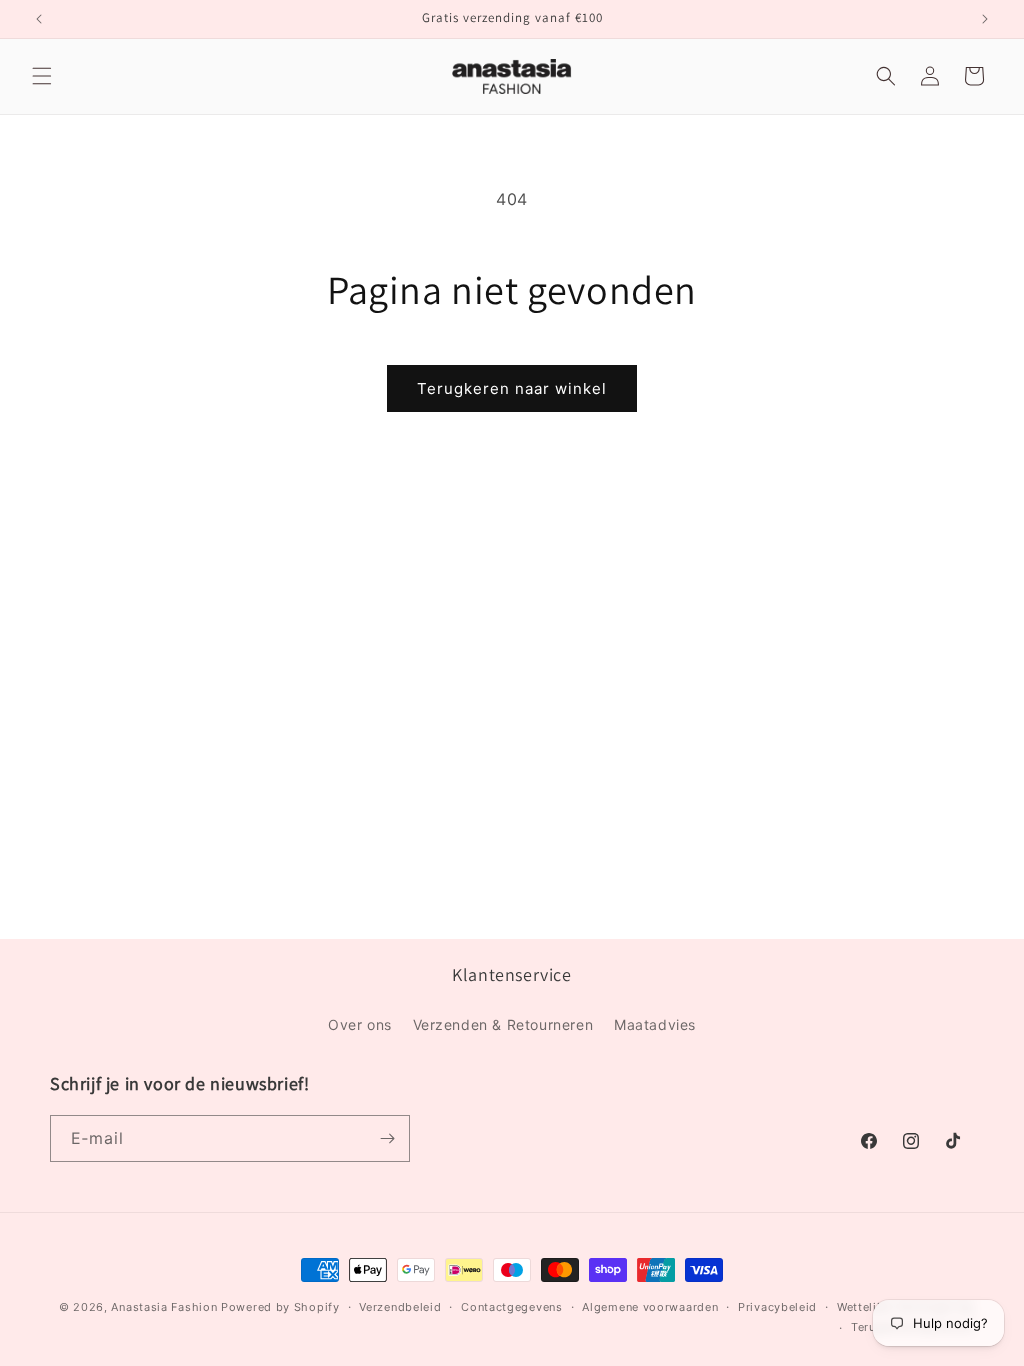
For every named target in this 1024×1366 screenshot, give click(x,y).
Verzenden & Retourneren (503, 1024)
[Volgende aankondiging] (985, 19)
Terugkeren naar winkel (512, 388)
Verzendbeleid (400, 1307)
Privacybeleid (777, 1307)
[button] (42, 76)
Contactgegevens (512, 1307)
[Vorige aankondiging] (39, 19)
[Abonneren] (387, 1138)
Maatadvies (655, 1024)
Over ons (360, 1024)
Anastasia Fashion (164, 1307)
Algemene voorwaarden (650, 1307)
